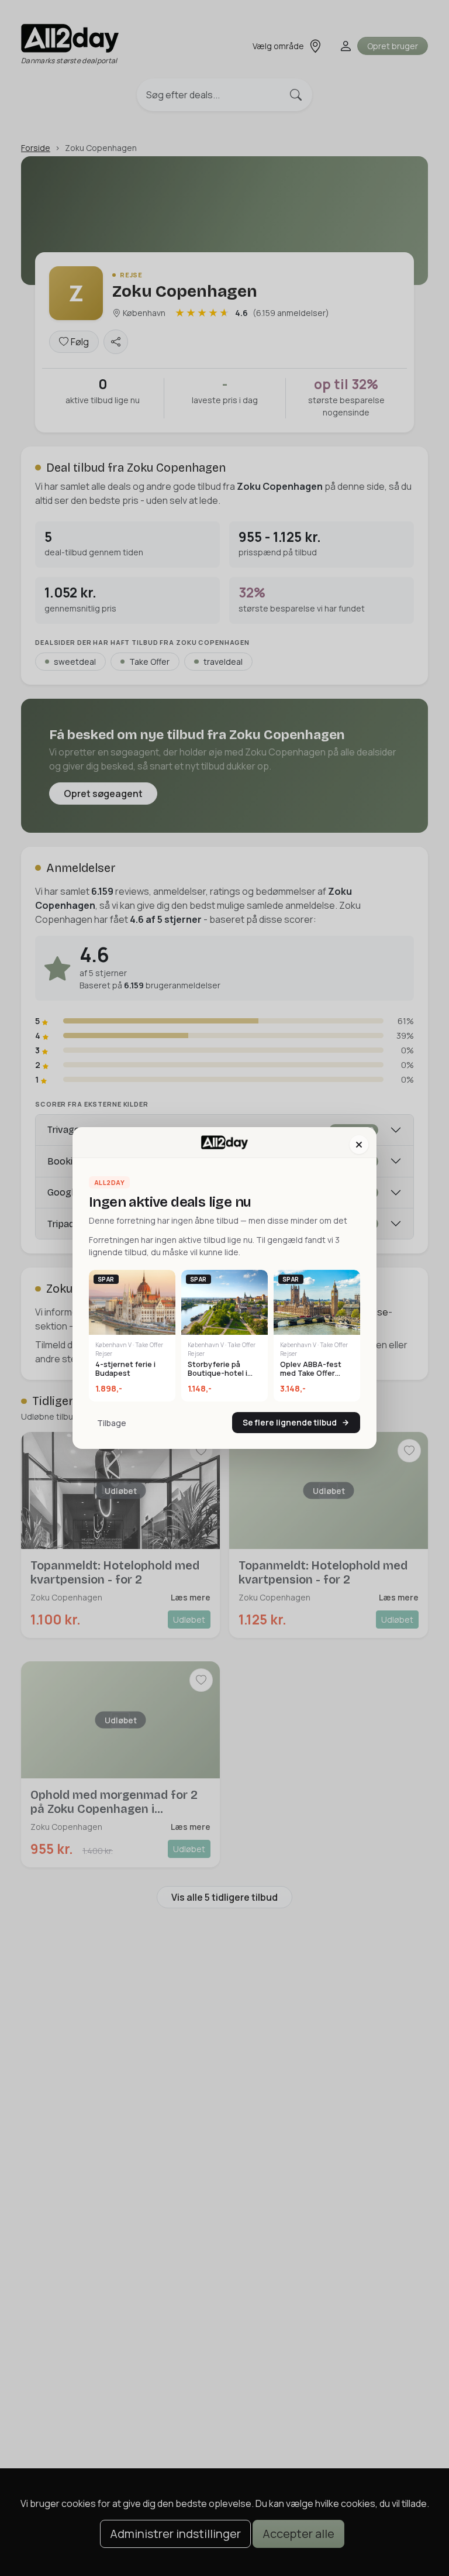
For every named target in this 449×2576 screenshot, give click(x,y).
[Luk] (359, 1145)
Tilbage (112, 1423)
